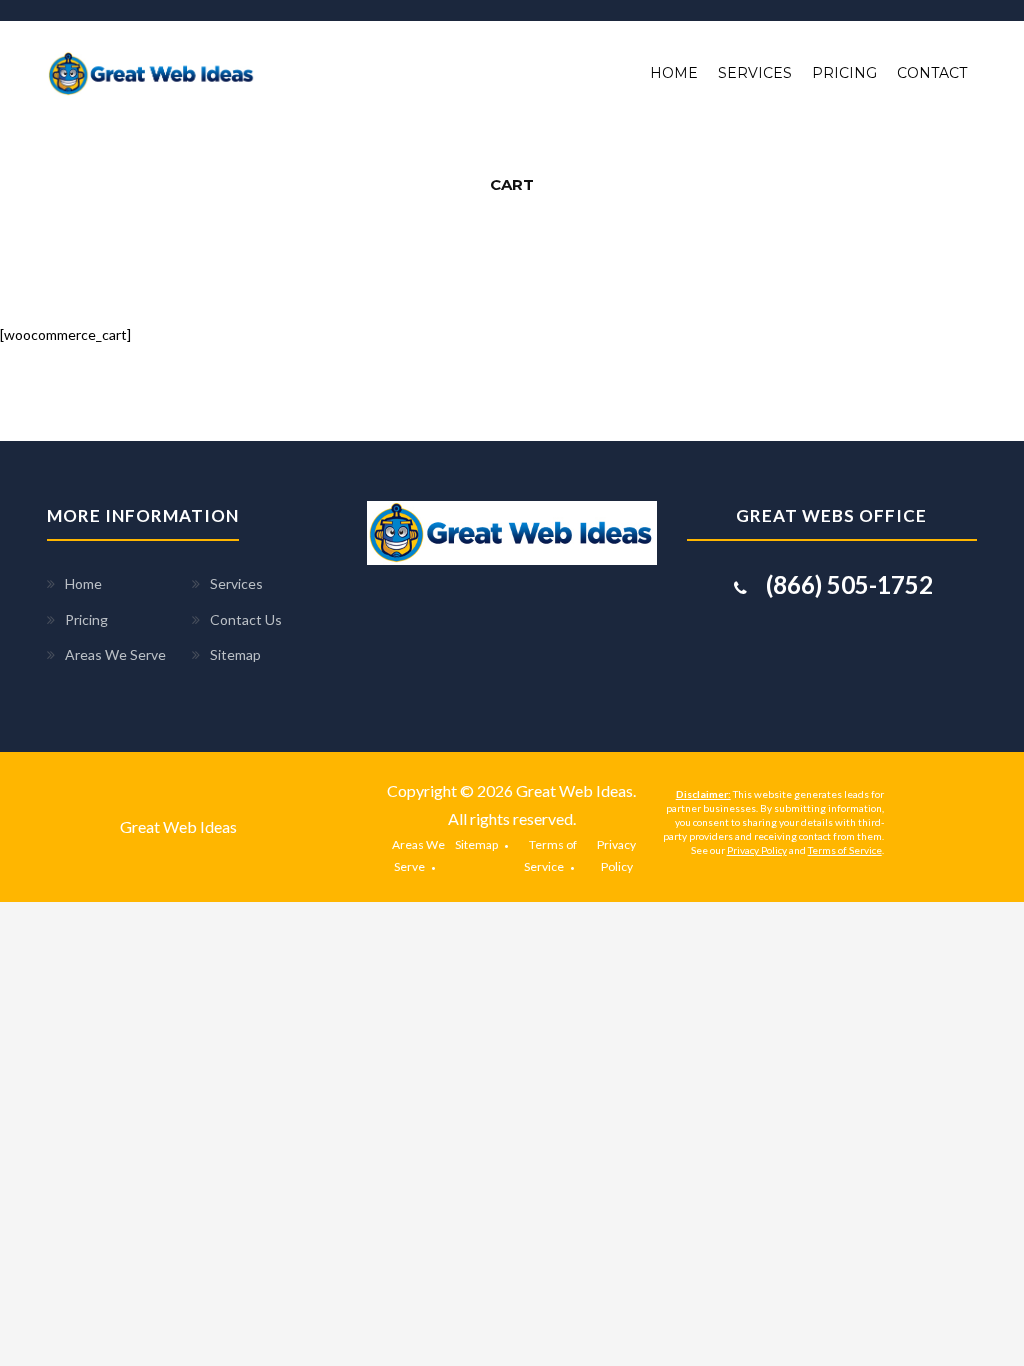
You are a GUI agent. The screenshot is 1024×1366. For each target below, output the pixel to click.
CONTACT (932, 73)
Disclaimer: (703, 794)
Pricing (86, 619)
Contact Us (246, 619)
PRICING (844, 73)
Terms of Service (845, 850)
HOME (674, 73)
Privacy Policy (757, 850)
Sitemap (235, 654)
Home (83, 583)
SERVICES (755, 73)
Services (236, 583)
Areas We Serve (115, 654)
